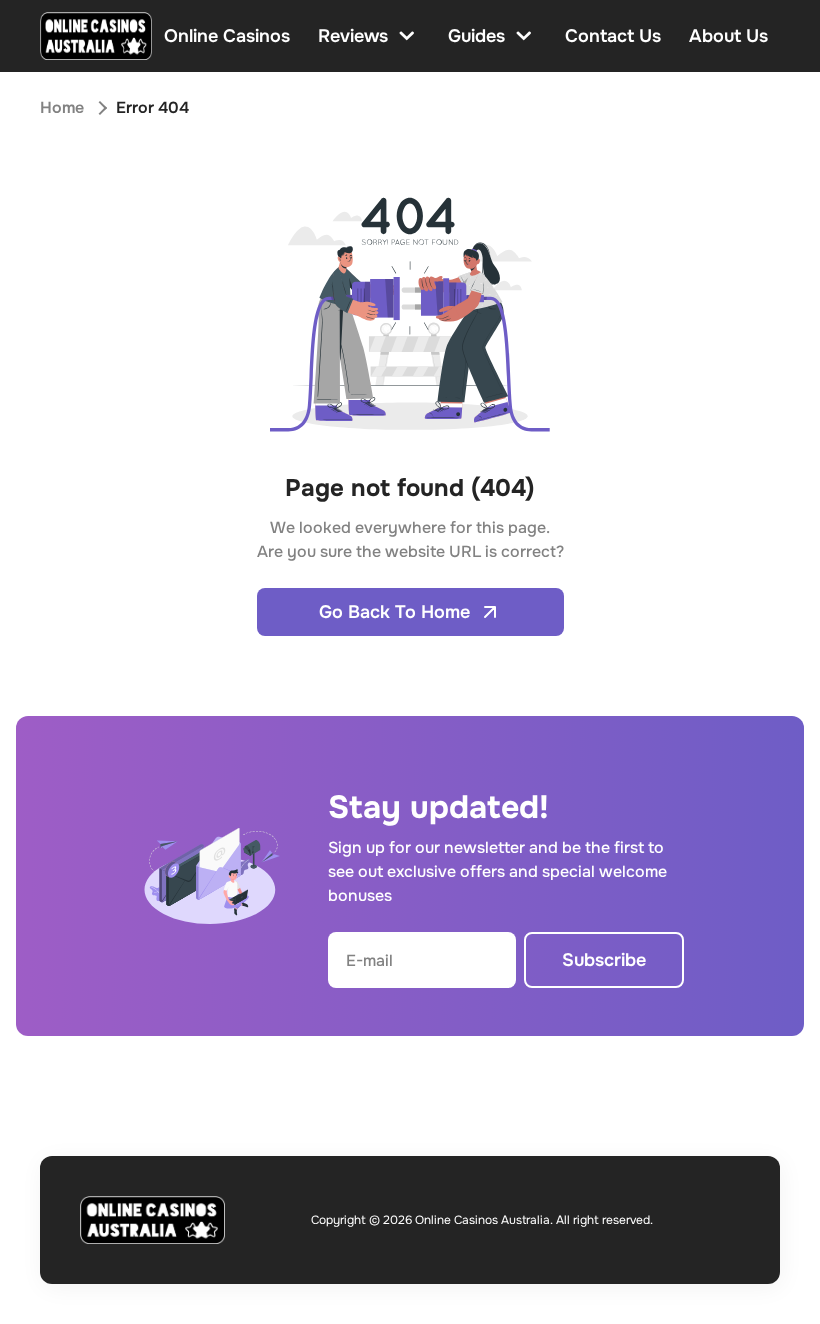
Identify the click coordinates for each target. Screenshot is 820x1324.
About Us (728, 36)
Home (62, 107)
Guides (476, 36)
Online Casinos (227, 36)
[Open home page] (96, 36)
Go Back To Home (394, 612)
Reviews (353, 36)
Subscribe (604, 960)
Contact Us (613, 36)
